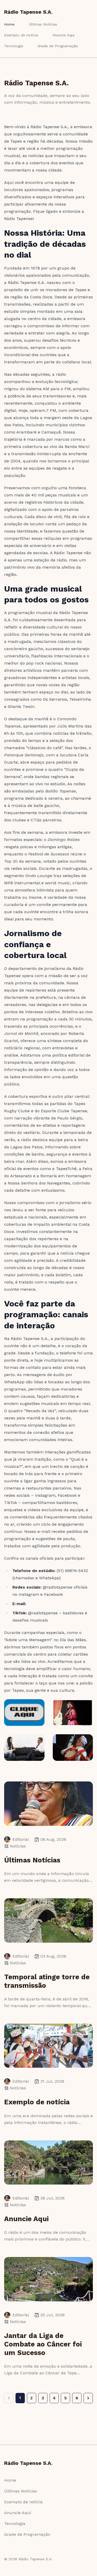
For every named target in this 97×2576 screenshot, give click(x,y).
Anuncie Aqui (64, 35)
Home (9, 24)
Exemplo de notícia (21, 35)
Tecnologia (14, 46)
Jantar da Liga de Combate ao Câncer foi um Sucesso (43, 2344)
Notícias (18, 1846)
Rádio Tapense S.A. (28, 12)
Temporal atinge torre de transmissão (47, 1981)
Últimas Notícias (43, 24)
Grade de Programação (58, 46)
